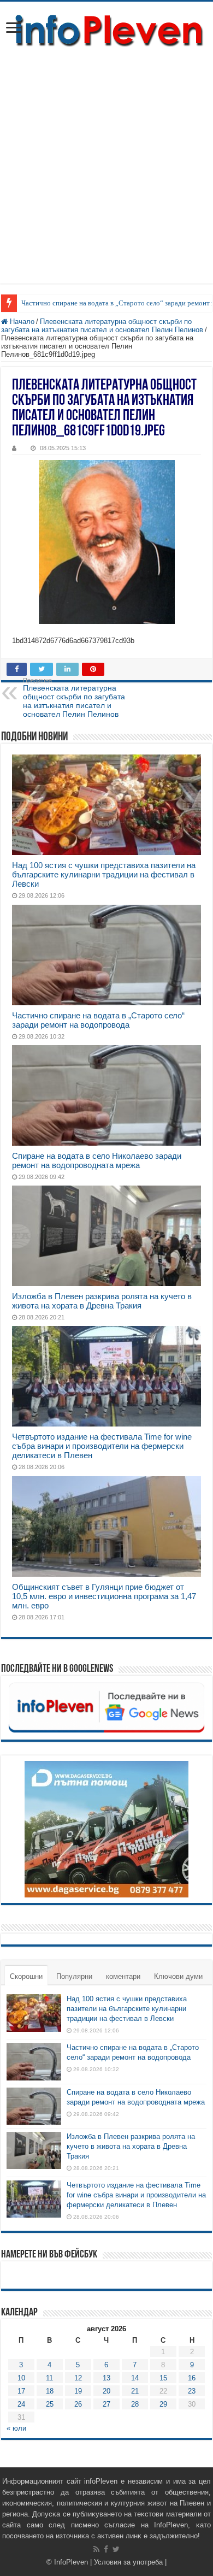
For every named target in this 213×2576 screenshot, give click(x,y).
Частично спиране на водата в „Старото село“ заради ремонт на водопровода (98, 1020)
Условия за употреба (128, 2562)
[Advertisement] (106, 161)
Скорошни (26, 1976)
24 (21, 2404)
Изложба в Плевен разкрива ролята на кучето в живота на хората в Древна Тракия (102, 1301)
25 (50, 2404)
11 (49, 2378)
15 (163, 2378)
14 (135, 2378)
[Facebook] (106, 2549)
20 (106, 2391)
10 (21, 2378)
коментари (123, 1976)
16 (192, 2378)
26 (78, 2404)
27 (106, 2404)
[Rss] (96, 2549)
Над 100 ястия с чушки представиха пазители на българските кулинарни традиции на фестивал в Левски (104, 874)
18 (50, 2391)
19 (78, 2391)
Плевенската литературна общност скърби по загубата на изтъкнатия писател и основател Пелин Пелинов (102, 326)
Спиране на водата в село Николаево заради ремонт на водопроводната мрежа (97, 1160)
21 (135, 2391)
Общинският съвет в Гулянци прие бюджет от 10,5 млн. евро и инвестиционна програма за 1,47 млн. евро (104, 1596)
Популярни (74, 1976)
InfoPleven (71, 2562)
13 (106, 2378)
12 (78, 2378)
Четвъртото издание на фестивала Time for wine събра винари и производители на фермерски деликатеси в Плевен (102, 1446)
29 (163, 2404)
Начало (21, 322)
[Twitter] (116, 2549)
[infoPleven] (106, 31)
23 (192, 2391)
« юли (16, 2428)
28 (135, 2404)
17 (21, 2391)
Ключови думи (178, 1976)
